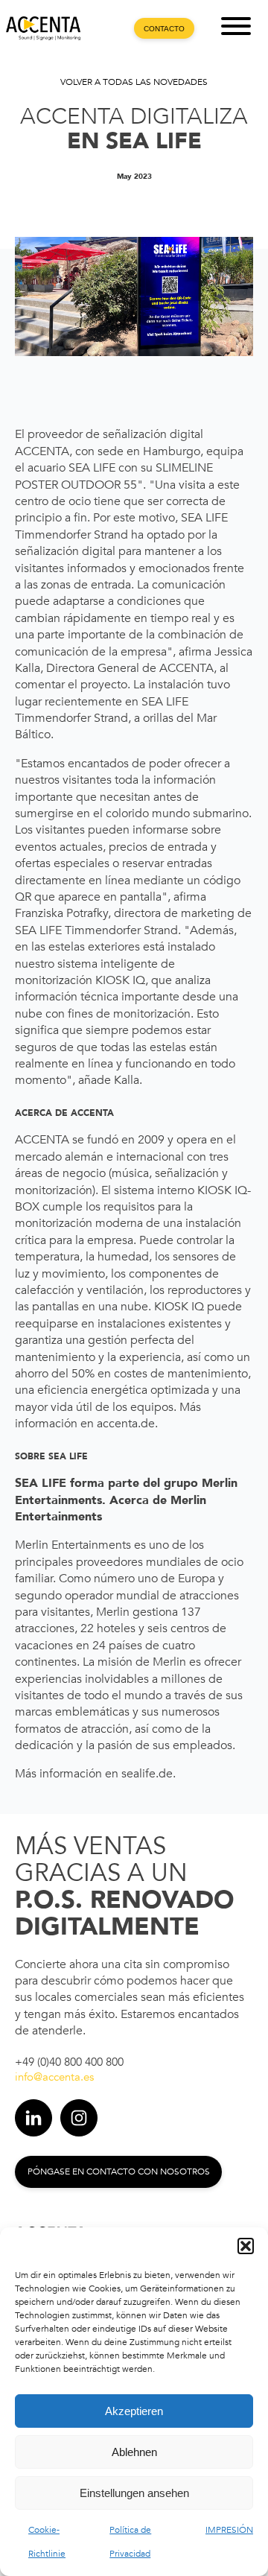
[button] (246, 2246)
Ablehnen (134, 2452)
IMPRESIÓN (229, 2530)
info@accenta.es (54, 2077)
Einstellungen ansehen (134, 2493)
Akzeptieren (134, 2411)
